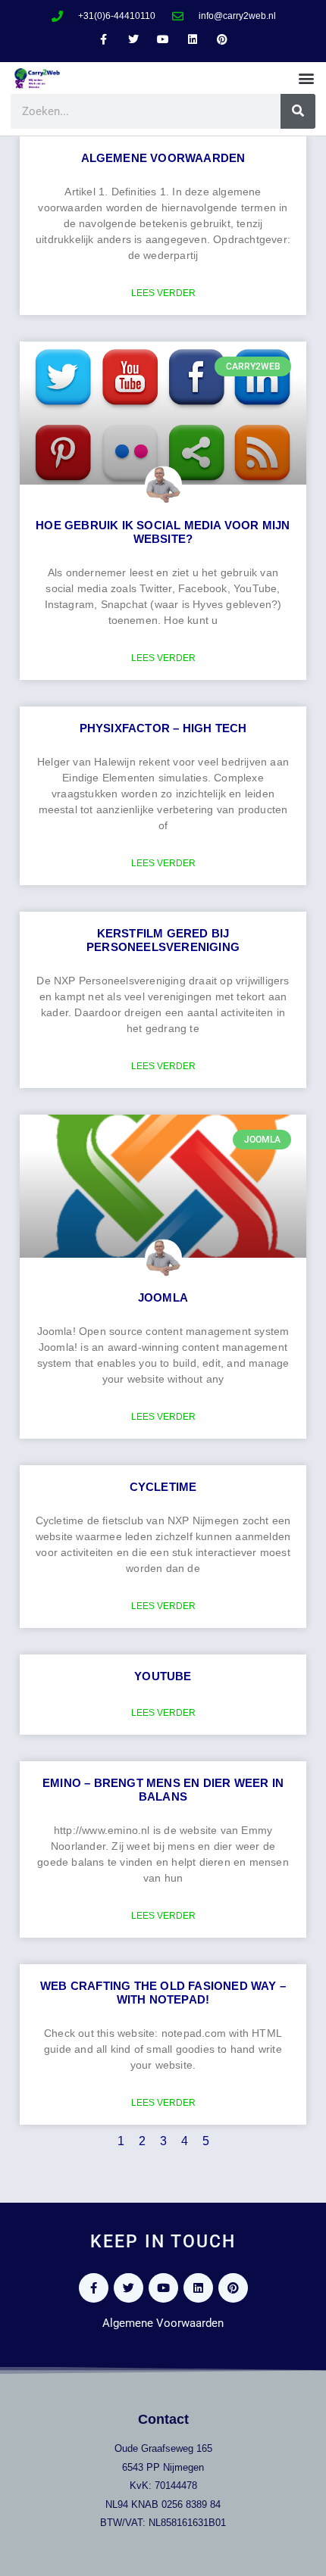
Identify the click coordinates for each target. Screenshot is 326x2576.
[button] (306, 78)
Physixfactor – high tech (163, 728)
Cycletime (163, 1487)
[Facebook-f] (103, 40)
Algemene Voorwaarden (163, 158)
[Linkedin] (193, 40)
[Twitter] (133, 40)
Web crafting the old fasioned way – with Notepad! (163, 1993)
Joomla (163, 1297)
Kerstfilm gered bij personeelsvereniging (163, 940)
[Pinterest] (223, 40)
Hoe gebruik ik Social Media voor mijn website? (163, 532)
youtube (163, 1676)
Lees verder (163, 293)
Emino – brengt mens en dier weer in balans (163, 1790)
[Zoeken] (298, 111)
